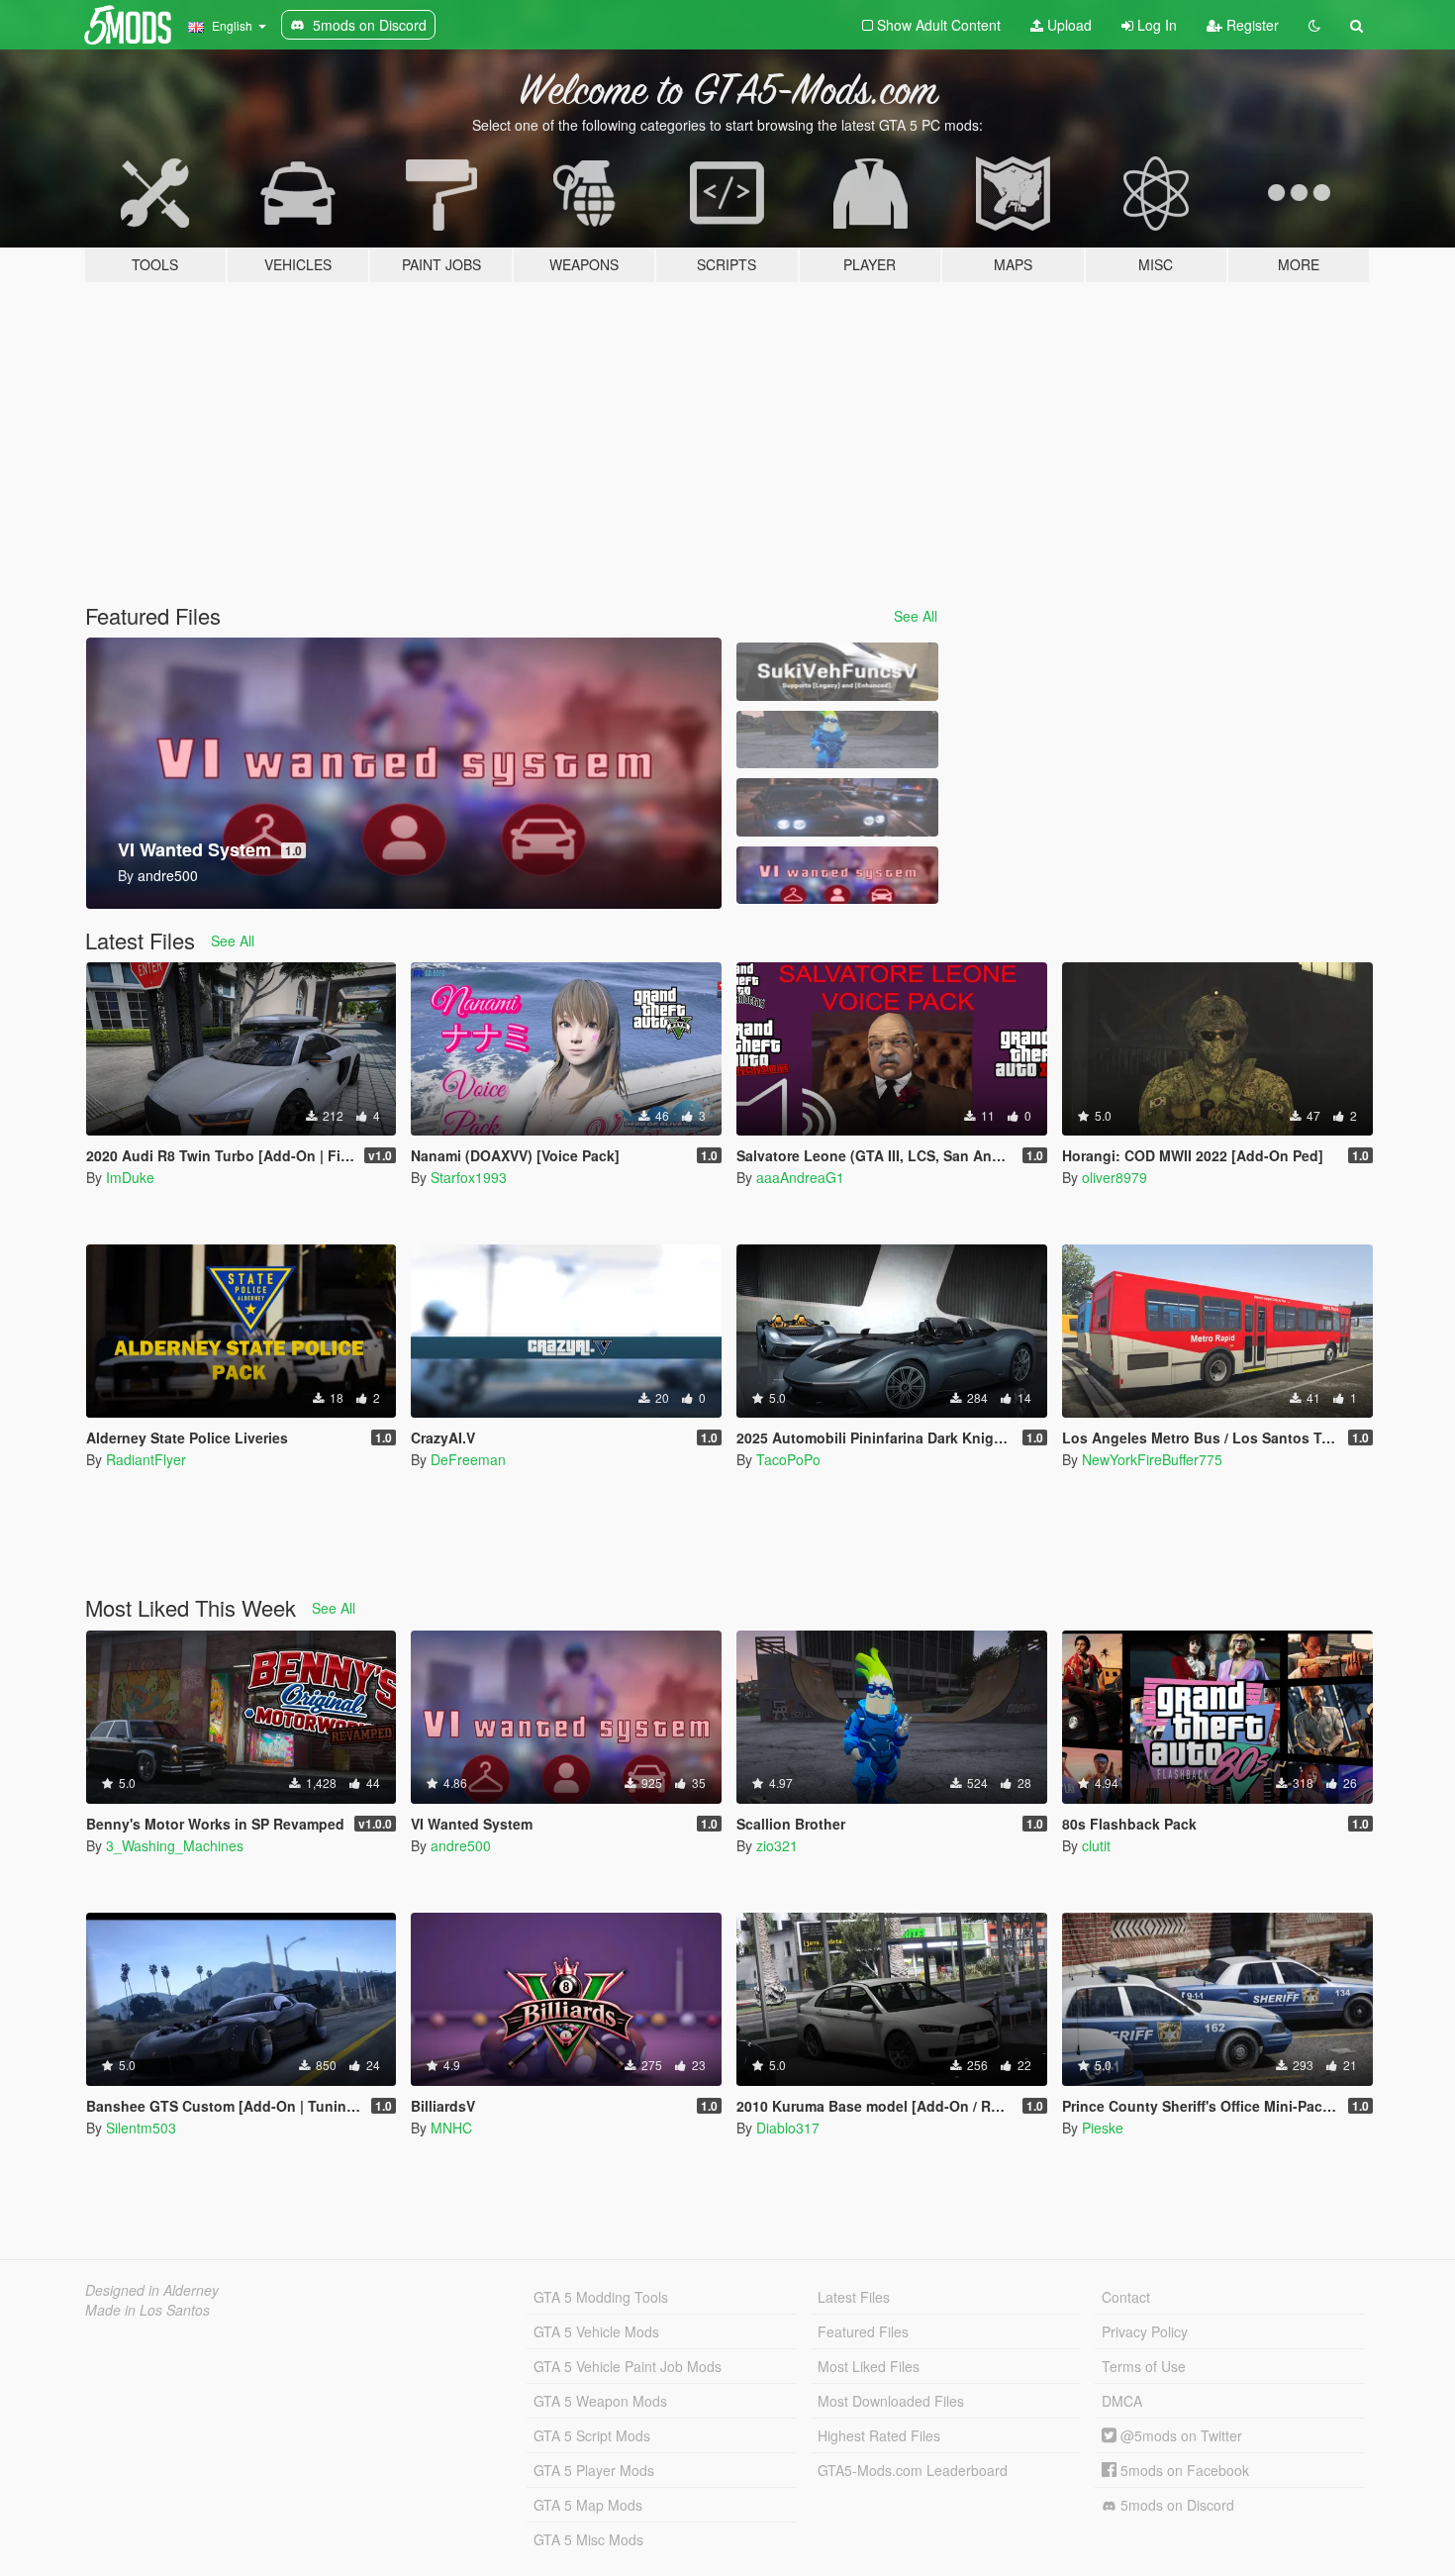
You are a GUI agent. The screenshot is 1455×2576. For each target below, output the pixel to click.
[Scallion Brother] (837, 740)
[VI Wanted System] (837, 876)
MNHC (451, 2128)
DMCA (1122, 2401)
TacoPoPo (788, 1459)
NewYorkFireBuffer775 (1152, 1459)
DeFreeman (468, 1459)
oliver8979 (1115, 1177)
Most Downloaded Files (891, 2401)
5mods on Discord (1175, 2505)
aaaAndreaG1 (800, 1177)
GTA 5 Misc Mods (588, 2539)
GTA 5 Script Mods (592, 2435)
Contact (1126, 2297)
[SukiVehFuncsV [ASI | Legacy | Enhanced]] (837, 672)
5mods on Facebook (1183, 2470)
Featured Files (863, 2331)
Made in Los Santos (147, 2310)
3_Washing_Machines (175, 1845)
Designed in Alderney (152, 2290)
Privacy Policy (1145, 2331)
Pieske (1103, 2128)
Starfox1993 (469, 1177)
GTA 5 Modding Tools (601, 2297)
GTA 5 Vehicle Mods (596, 2331)
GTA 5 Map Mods (588, 2505)
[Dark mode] (1314, 25)
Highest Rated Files (879, 2435)
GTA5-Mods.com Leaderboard (913, 2470)
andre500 (461, 1845)
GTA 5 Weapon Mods (600, 2401)
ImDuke (130, 1177)
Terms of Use (1144, 2366)
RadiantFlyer (146, 1459)
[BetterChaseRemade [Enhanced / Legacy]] (837, 807)
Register (1251, 25)
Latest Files (854, 2297)
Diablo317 (788, 2128)
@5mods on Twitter (1179, 2435)
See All (916, 616)
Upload (1067, 25)
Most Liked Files (869, 2366)
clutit (1096, 1845)
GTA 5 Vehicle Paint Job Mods (628, 2366)
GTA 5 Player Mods (594, 2470)
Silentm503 (141, 2128)
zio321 (777, 1845)
